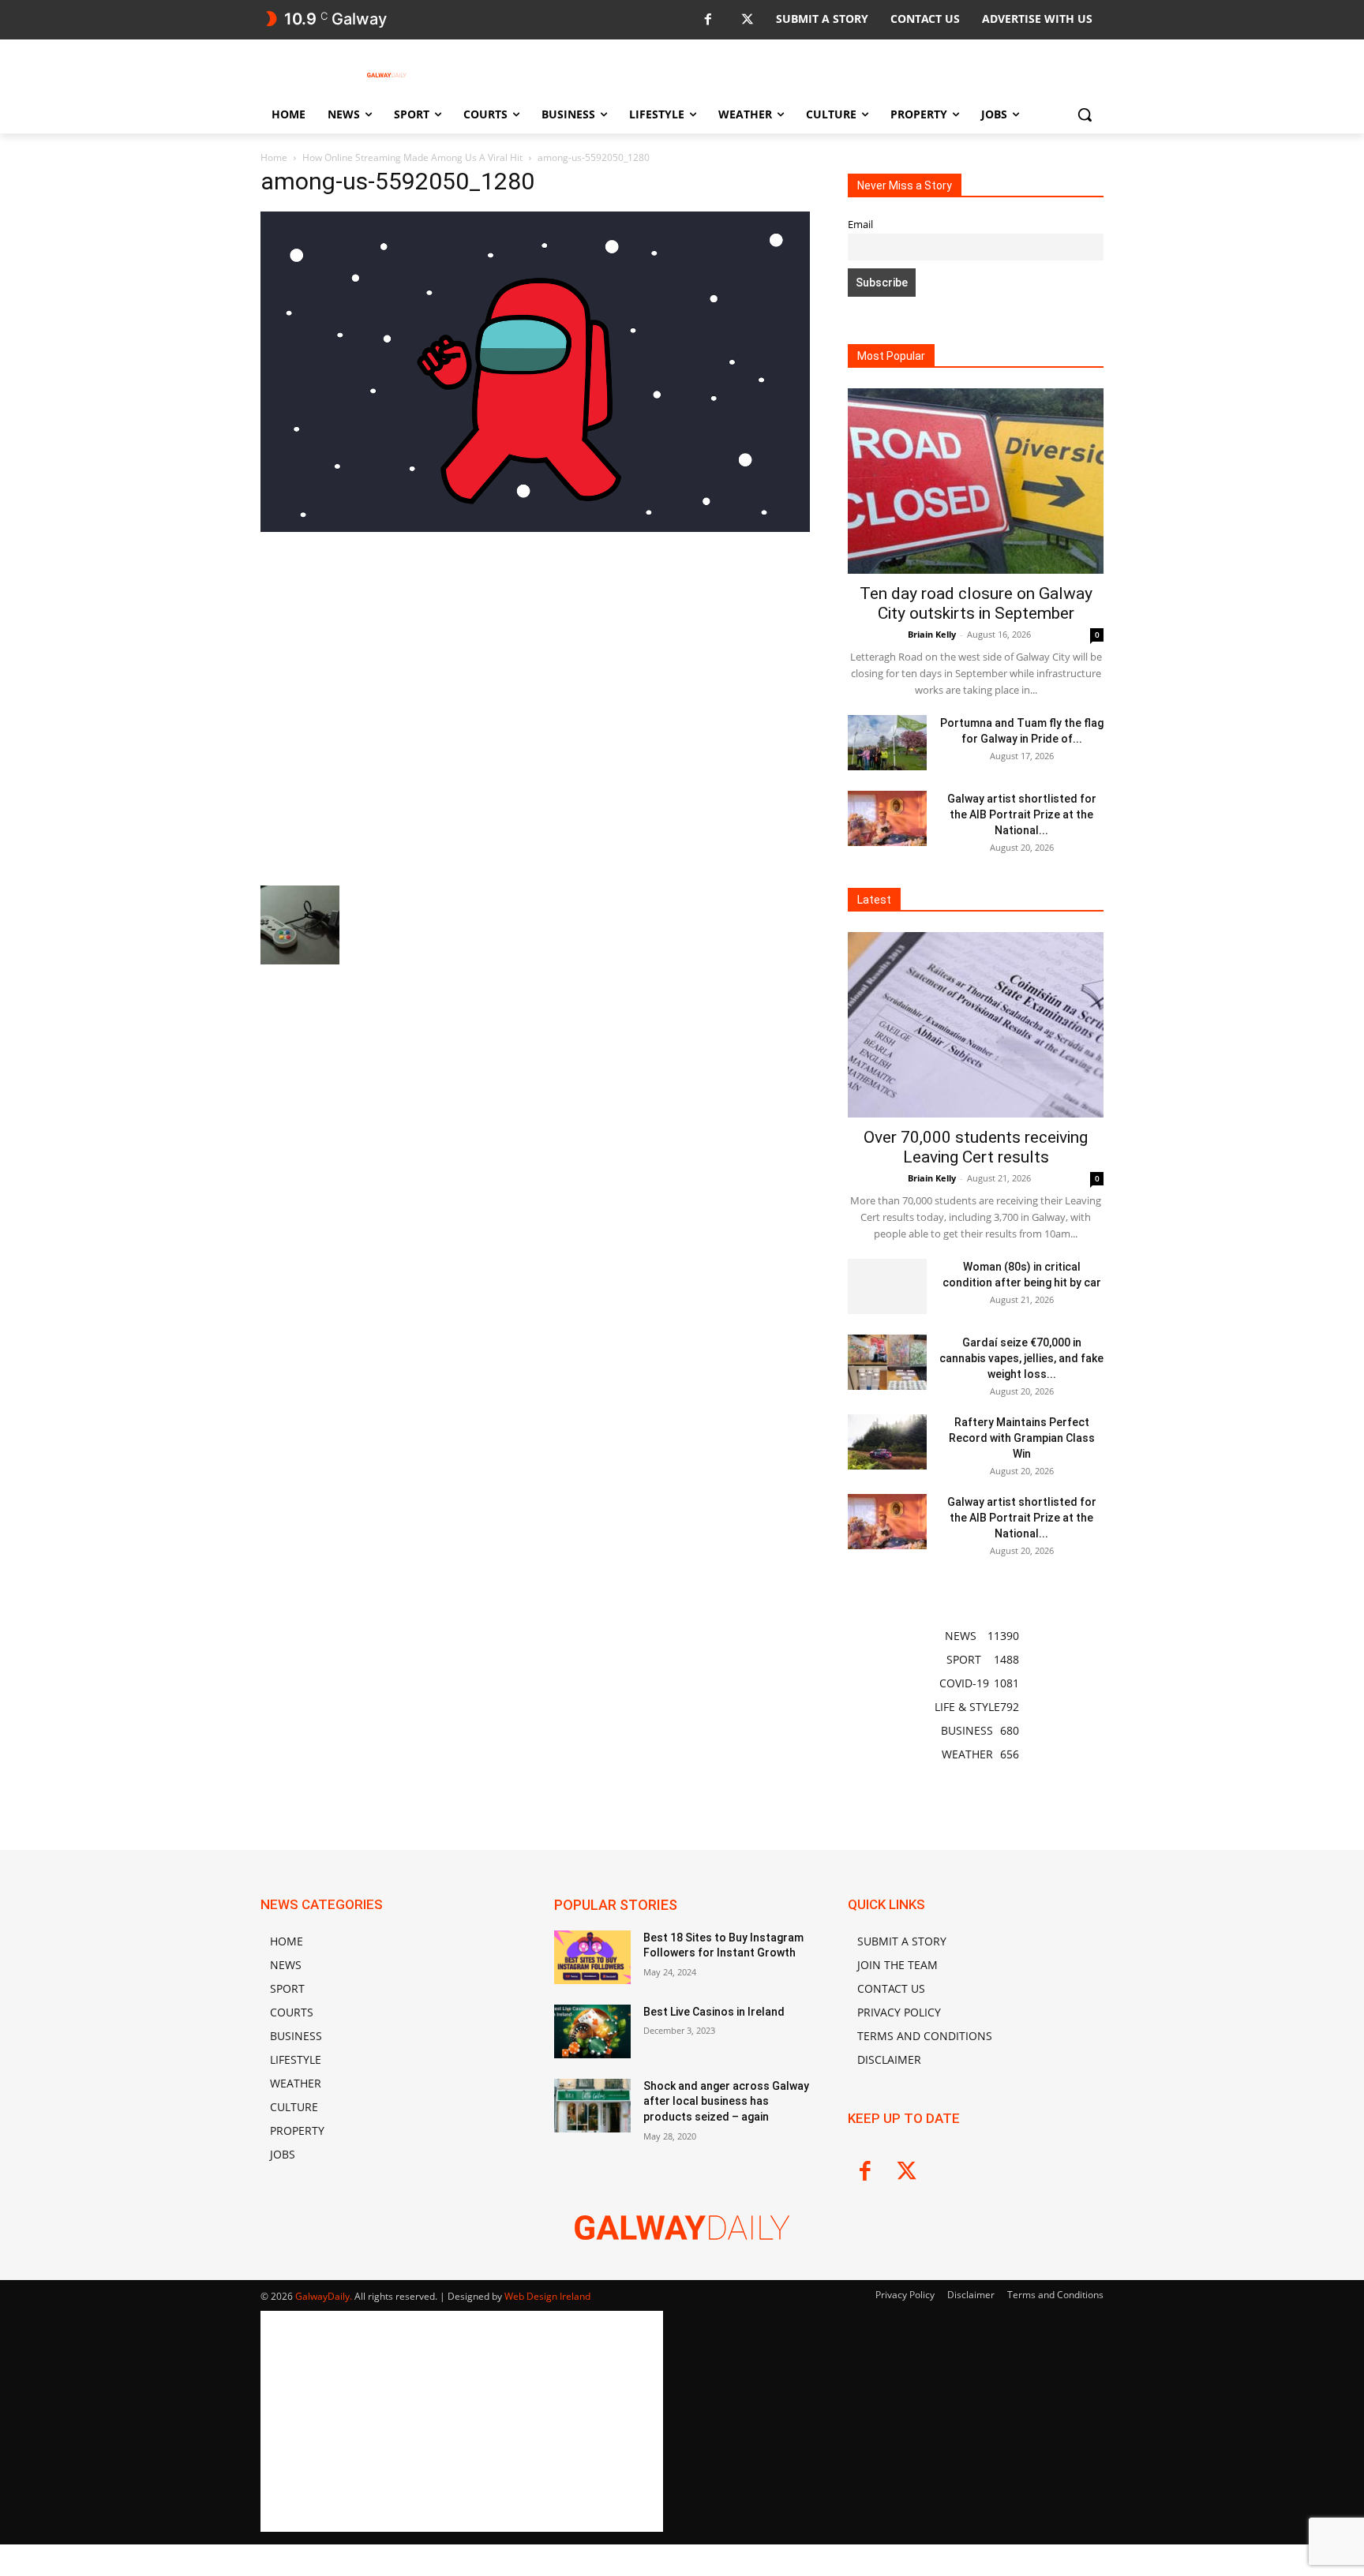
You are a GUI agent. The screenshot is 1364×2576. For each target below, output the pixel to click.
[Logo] (387, 75)
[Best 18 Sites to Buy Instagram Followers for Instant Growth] (592, 1957)
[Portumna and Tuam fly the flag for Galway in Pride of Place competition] (887, 743)
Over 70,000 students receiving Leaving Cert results (976, 1147)
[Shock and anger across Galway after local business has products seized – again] (592, 2106)
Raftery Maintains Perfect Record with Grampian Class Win (1022, 1438)
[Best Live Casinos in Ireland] (592, 2031)
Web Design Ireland (547, 2296)
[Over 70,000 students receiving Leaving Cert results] (976, 1025)
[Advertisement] (535, 707)
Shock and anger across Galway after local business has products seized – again (726, 2101)
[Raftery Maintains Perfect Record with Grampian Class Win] (887, 1442)
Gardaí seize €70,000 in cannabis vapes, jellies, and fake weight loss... (1021, 1358)
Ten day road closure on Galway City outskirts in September (976, 603)
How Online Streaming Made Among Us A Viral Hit (412, 157)
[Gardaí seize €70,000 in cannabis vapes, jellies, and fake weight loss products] (887, 1362)
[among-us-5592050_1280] (535, 528)
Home (274, 157)
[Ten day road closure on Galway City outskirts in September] (976, 481)
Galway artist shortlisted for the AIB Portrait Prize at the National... (1022, 814)
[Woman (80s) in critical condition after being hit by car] (887, 1286)
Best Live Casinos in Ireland (714, 2012)
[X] (747, 20)
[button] (1085, 114)
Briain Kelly (932, 634)
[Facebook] (708, 20)
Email (860, 225)
